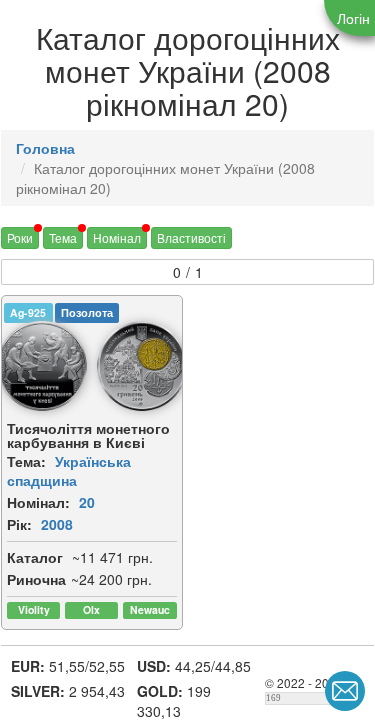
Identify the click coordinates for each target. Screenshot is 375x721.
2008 (57, 524)
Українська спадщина (69, 470)
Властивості (191, 237)
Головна (45, 148)
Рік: (19, 524)
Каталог (35, 557)
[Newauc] (149, 610)
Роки (20, 237)
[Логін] (349, 18)
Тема (63, 237)
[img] (142, 366)
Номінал (117, 237)
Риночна (36, 579)
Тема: (26, 461)
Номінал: (38, 502)
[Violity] (33, 610)
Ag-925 (28, 312)
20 (87, 502)
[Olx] (91, 610)
